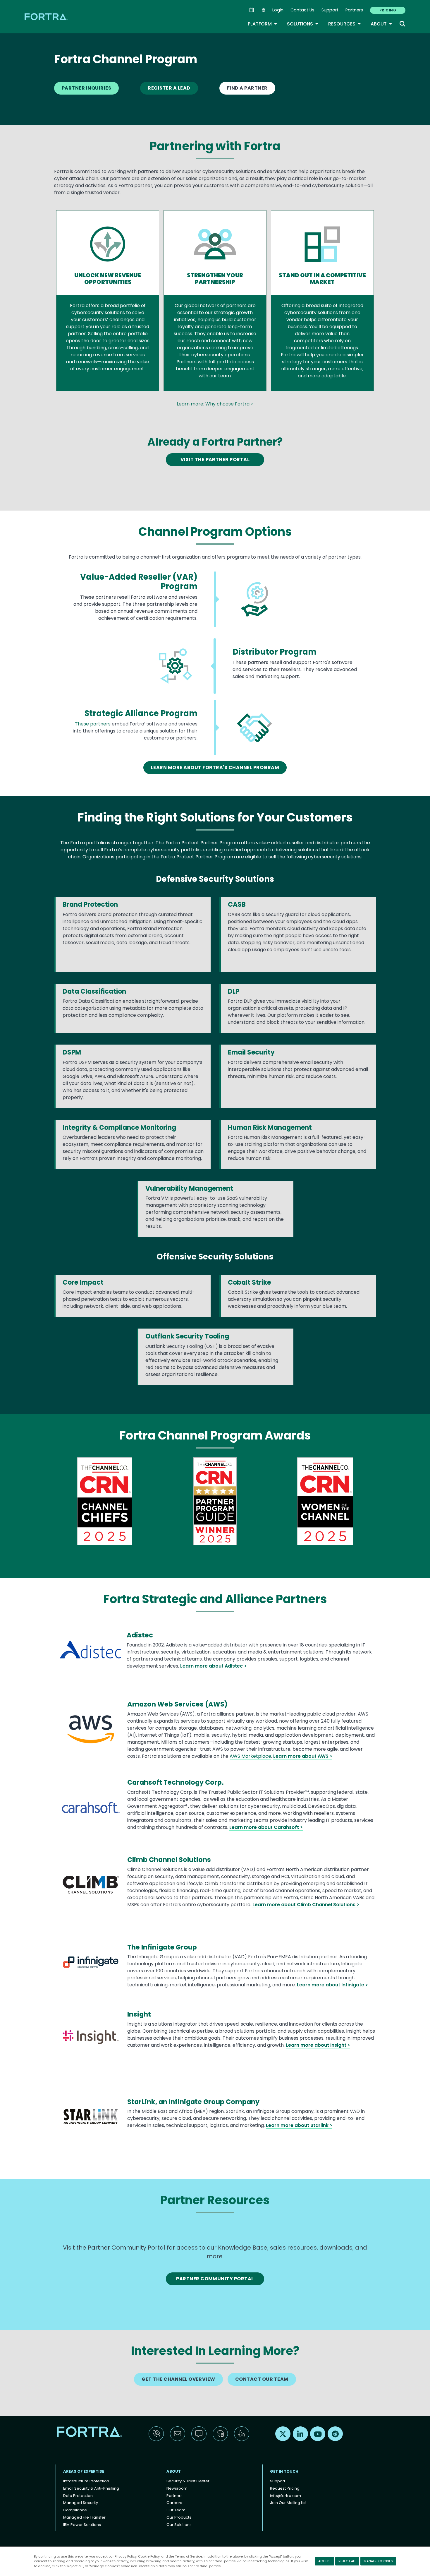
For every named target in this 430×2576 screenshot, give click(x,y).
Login (278, 10)
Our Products (179, 2517)
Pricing (388, 10)
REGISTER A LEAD (169, 88)
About (382, 24)
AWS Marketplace (250, 1756)
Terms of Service (189, 2556)
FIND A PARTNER (247, 88)
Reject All (347, 2561)
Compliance (75, 2510)
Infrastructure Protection (86, 2481)
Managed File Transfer (84, 2517)
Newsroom (177, 2488)
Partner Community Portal (215, 2279)
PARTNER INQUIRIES (86, 88)
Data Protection (78, 2496)
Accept (325, 2561)
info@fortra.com (285, 2496)
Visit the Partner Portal (215, 459)
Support (330, 10)
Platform (263, 24)
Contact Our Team (262, 2379)
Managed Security (81, 2503)
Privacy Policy (126, 2556)
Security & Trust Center (188, 2481)
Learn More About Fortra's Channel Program (215, 767)
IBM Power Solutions (82, 2525)
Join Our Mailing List (288, 2503)
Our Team (176, 2510)
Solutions (303, 24)
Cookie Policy (149, 2556)
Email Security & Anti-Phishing (91, 2488)
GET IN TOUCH (284, 2471)
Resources (345, 24)
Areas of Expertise (84, 2471)
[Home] (47, 17)
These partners (93, 724)
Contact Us (302, 10)
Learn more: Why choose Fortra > (215, 404)
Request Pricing (285, 2488)
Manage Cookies (378, 2561)
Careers (174, 2503)
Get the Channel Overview (178, 2379)
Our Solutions (179, 2525)
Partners (354, 10)
